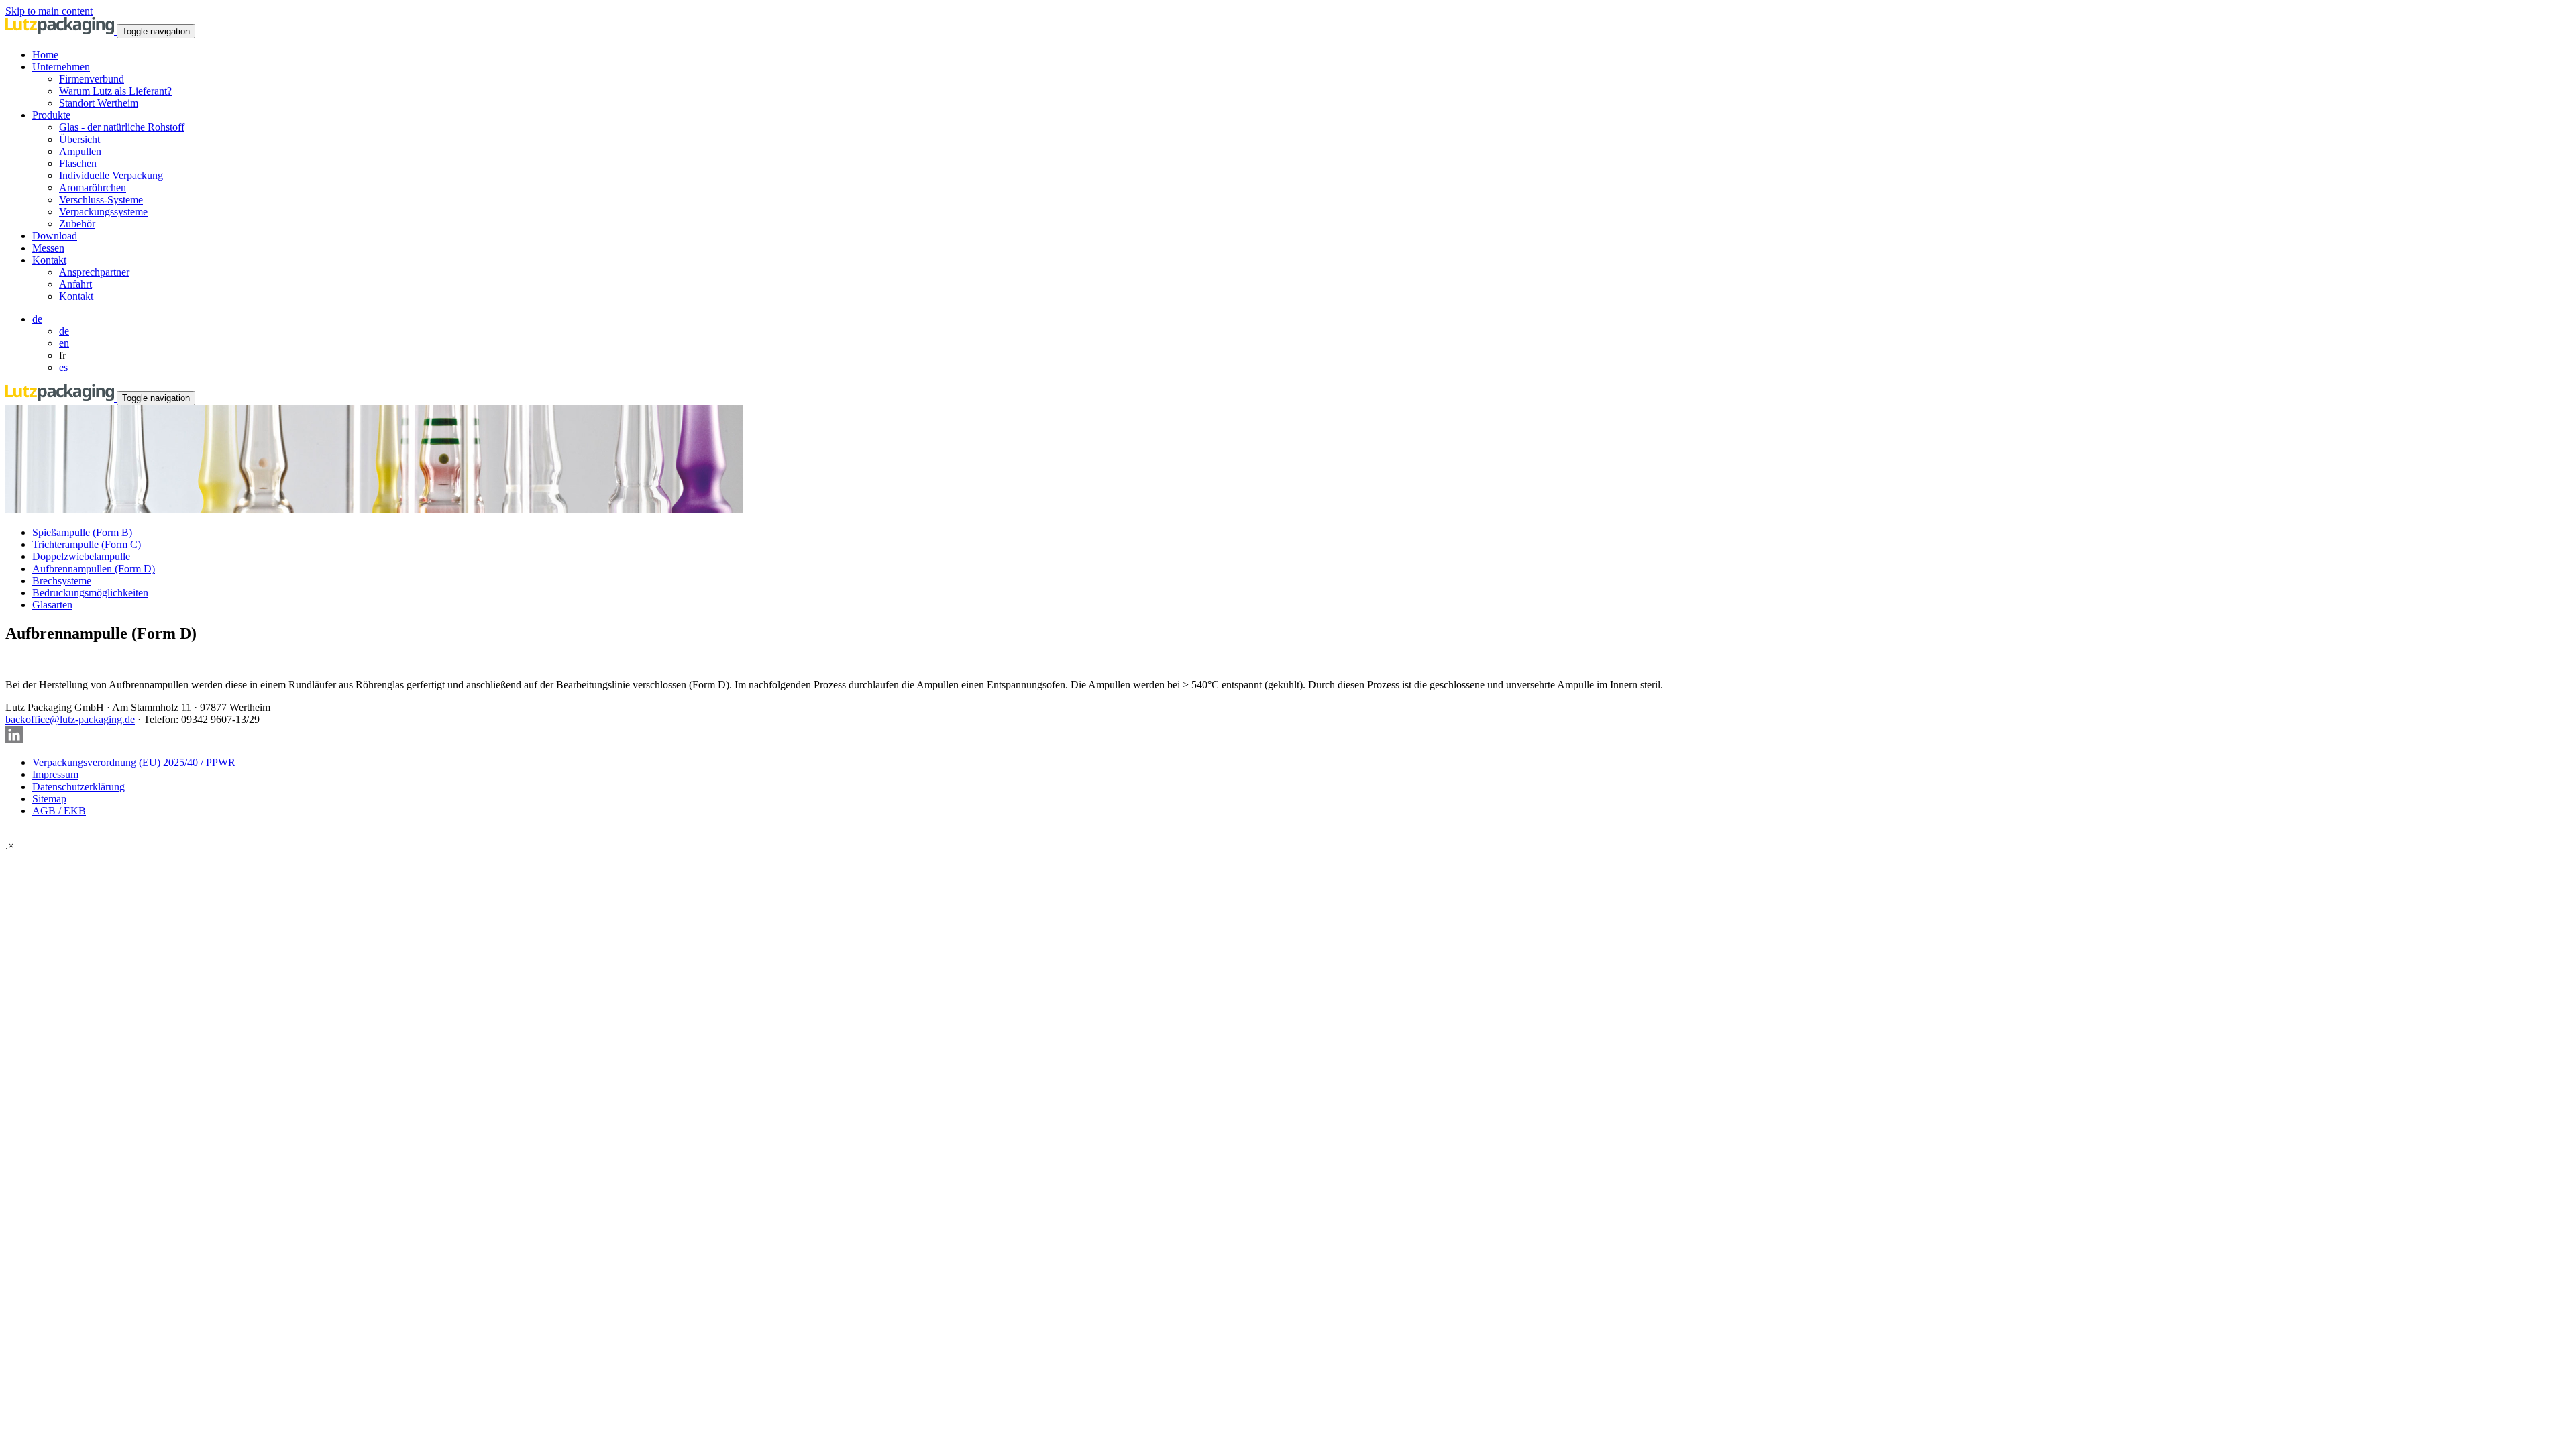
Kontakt (49, 260)
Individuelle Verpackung (111, 175)
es (63, 367)
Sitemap (49, 799)
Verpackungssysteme (103, 212)
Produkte (51, 115)
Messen (48, 248)
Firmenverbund (92, 79)
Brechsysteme (62, 581)
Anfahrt (75, 284)
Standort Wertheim (99, 103)
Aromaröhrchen (93, 187)
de (37, 319)
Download (55, 236)
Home (45, 55)
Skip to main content (49, 11)
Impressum (55, 774)
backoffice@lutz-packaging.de (70, 719)
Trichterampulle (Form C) (87, 544)
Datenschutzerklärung (78, 787)
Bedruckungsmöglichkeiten (90, 593)
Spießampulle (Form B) (82, 532)
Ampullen (80, 151)
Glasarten (52, 605)
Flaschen (78, 163)
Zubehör (77, 224)
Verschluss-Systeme (101, 200)
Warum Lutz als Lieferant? (115, 91)
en (64, 343)
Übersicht (79, 139)
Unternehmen (61, 67)
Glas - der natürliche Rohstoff (122, 127)
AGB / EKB (59, 811)
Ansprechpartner (94, 272)
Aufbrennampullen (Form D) (94, 569)
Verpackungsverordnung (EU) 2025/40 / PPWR (134, 762)
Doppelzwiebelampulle (81, 556)
